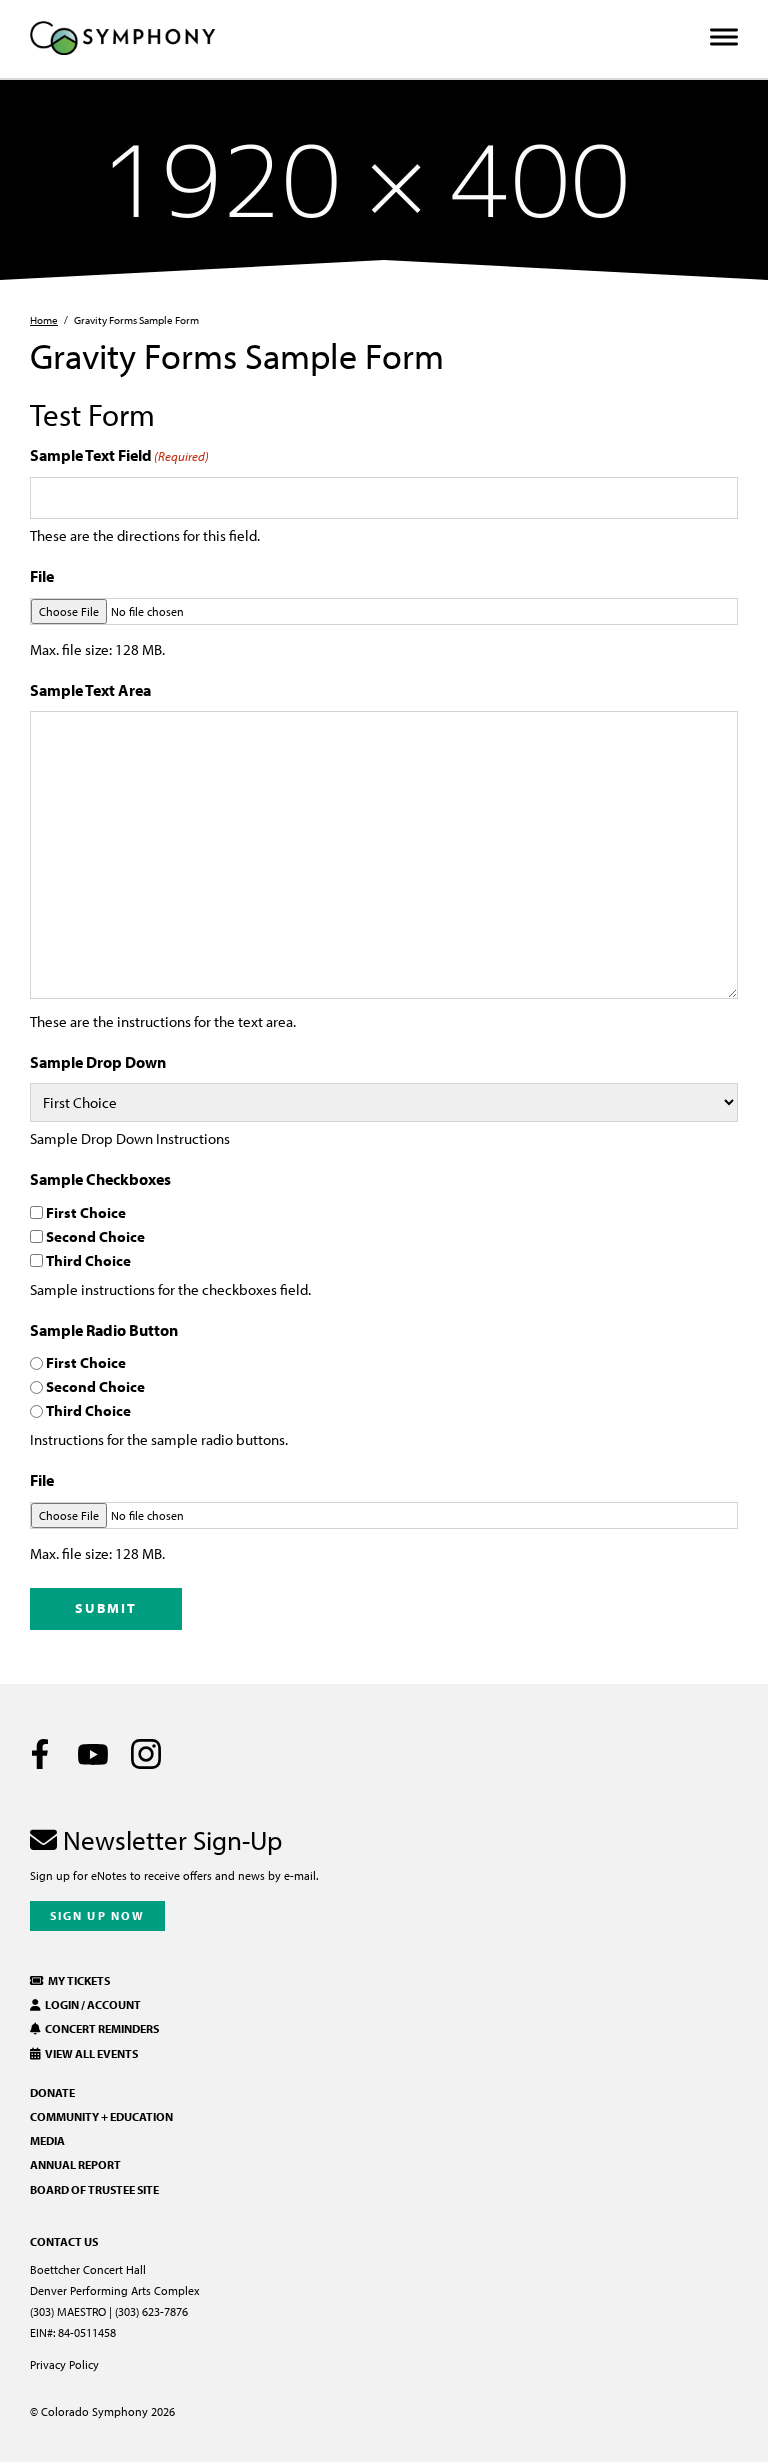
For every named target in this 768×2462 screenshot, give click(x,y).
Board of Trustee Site (94, 2189)
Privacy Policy (64, 2364)
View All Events (89, 2053)
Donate (52, 2092)
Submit (106, 1607)
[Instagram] (146, 1754)
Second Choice (95, 1236)
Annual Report (75, 2164)
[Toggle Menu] (724, 37)
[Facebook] (40, 1754)
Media (47, 2140)
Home (44, 320)
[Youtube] (93, 1754)
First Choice (86, 1212)
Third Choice (88, 1260)
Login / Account (91, 2004)
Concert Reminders (100, 2028)
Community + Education (101, 2116)
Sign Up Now (97, 1915)
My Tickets (77, 1980)
